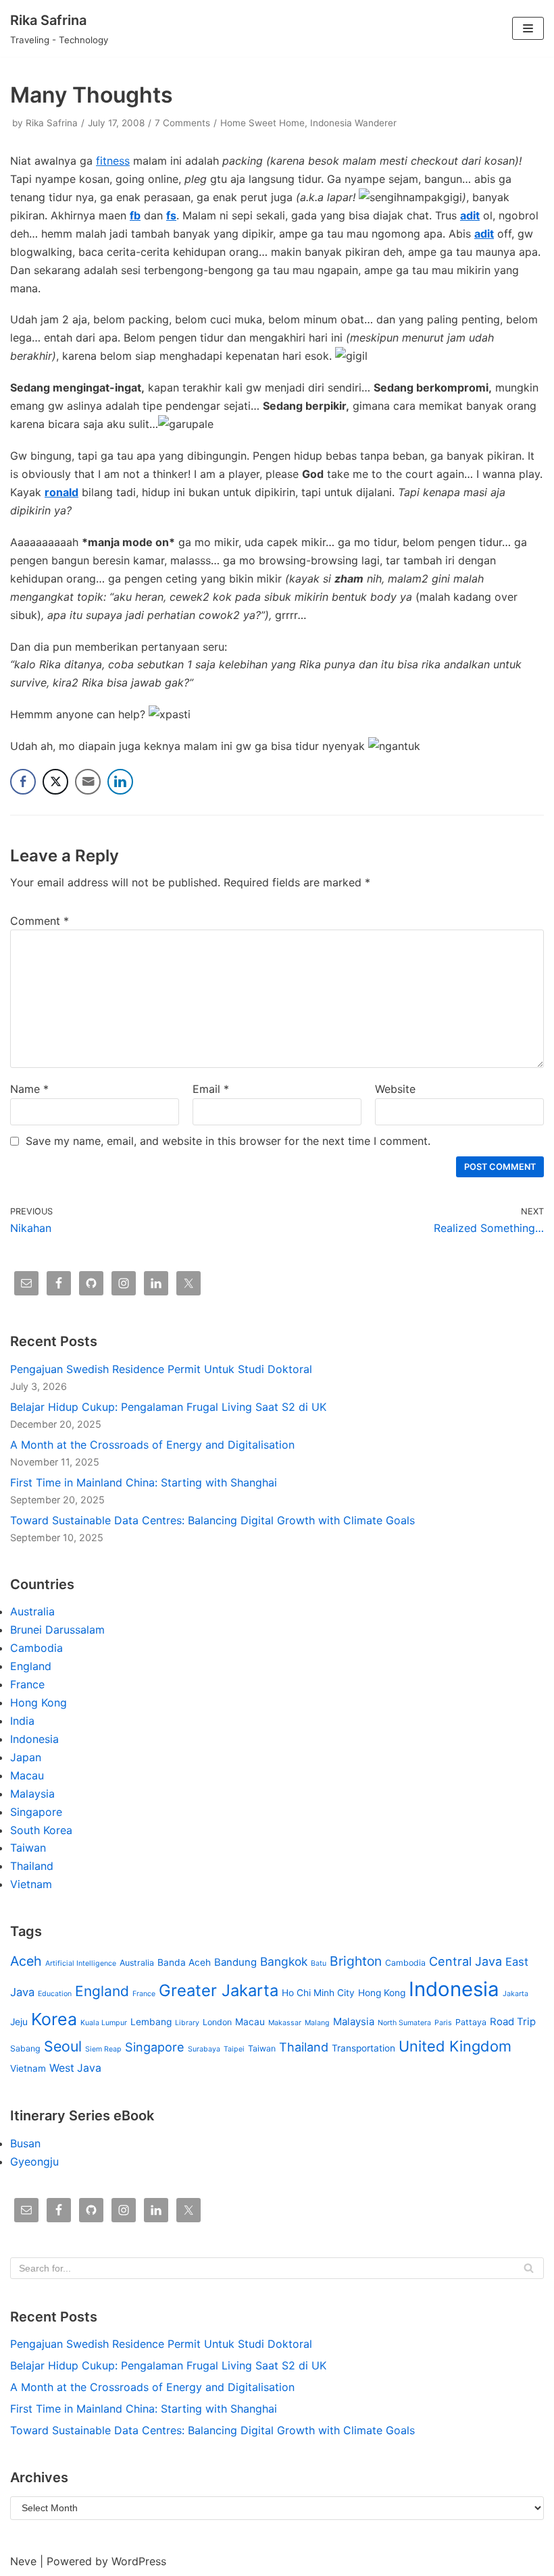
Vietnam (31, 1884)
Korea (54, 2019)
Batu (319, 1963)
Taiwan (28, 1848)
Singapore (36, 1812)
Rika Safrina (52, 123)
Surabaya (204, 2049)
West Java (75, 2068)
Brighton (356, 1961)
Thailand (32, 1866)
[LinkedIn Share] (120, 782)
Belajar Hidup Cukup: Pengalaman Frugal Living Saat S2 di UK (168, 1407)
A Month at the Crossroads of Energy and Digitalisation (152, 1445)
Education (55, 1994)
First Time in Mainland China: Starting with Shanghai (144, 1482)
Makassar (285, 2023)
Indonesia (34, 1739)
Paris (443, 2023)
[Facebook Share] (23, 782)
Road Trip (513, 2022)
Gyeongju (34, 2162)
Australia (32, 1611)
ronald (61, 492)
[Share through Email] (88, 782)
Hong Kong (39, 1702)
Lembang (151, 2022)
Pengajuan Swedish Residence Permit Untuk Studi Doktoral (161, 1369)
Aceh (26, 1961)
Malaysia (32, 1794)
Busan (25, 2143)
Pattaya (471, 2022)
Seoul (63, 2046)
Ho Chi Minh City (318, 1993)
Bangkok (284, 1961)
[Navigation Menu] (528, 28)
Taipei (234, 2049)
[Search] (529, 2268)
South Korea (41, 1830)
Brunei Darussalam (57, 1630)
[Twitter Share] (55, 782)
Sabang (25, 2048)
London (217, 2022)
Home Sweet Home (262, 123)
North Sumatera (404, 2023)
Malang (317, 2023)
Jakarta (515, 1994)
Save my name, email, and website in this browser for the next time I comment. (228, 1141)
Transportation (363, 2048)
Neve (23, 2561)
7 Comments (182, 123)
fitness (113, 161)
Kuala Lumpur (104, 2023)
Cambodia (36, 1648)
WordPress (139, 2561)
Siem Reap (103, 2049)
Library (187, 2023)
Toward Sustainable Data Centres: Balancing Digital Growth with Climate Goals (212, 1520)
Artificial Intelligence (81, 1963)
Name (29, 1089)
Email (211, 1089)
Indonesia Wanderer (353, 123)
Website (395, 1089)
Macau (27, 1775)
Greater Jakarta (219, 1990)
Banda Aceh (184, 1962)
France (27, 1684)
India (22, 1721)
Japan (26, 1757)
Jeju (19, 2022)
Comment (40, 921)
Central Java (465, 1961)
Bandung (235, 1962)
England (31, 1666)
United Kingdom (455, 2046)
